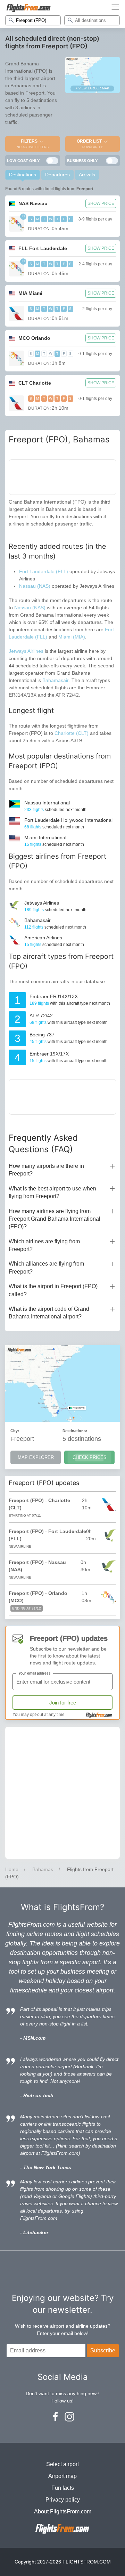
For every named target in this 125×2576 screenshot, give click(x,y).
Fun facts (63, 2488)
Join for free (63, 1703)
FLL (43, 248)
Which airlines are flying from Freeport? (44, 1245)
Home (12, 1869)
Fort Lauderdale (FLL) (44, 571)
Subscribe (103, 2350)
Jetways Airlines (26, 651)
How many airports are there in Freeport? (46, 1170)
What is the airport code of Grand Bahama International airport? (49, 1313)
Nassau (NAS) (35, 586)
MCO (34, 338)
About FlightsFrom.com (63, 2511)
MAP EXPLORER (36, 1457)
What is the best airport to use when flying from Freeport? (52, 1192)
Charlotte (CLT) (72, 733)
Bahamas (43, 1869)
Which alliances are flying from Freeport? (46, 1267)
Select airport (62, 2464)
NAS (33, 203)
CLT (35, 383)
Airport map (62, 2476)
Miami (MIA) (72, 637)
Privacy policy (63, 2500)
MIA (30, 293)
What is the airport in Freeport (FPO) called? (53, 1290)
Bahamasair (56, 680)
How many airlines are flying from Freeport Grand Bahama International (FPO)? (55, 1219)
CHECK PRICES (90, 1457)
